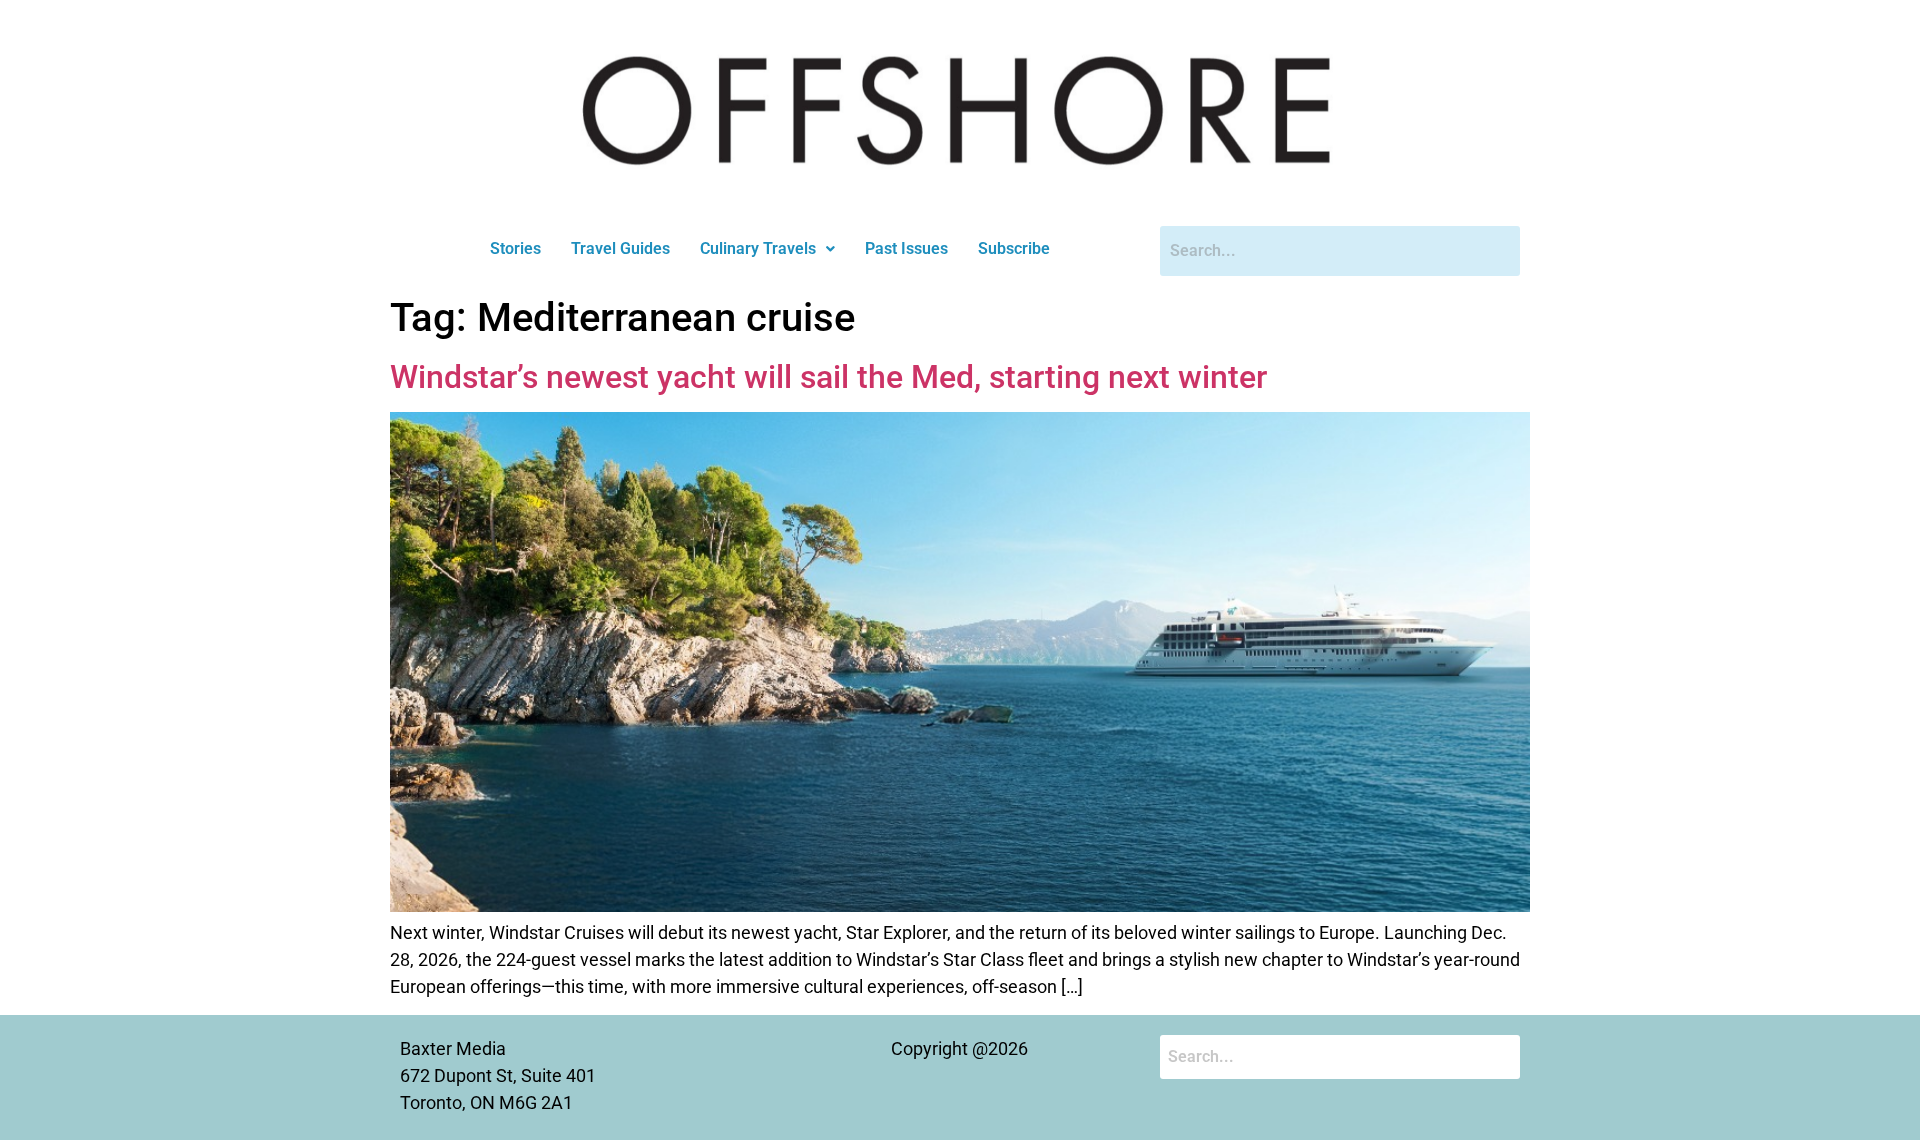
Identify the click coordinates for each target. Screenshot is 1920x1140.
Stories (515, 248)
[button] (767, 249)
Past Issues (906, 248)
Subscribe (1014, 248)
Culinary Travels (758, 248)
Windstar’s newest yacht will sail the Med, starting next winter (828, 377)
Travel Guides (620, 248)
